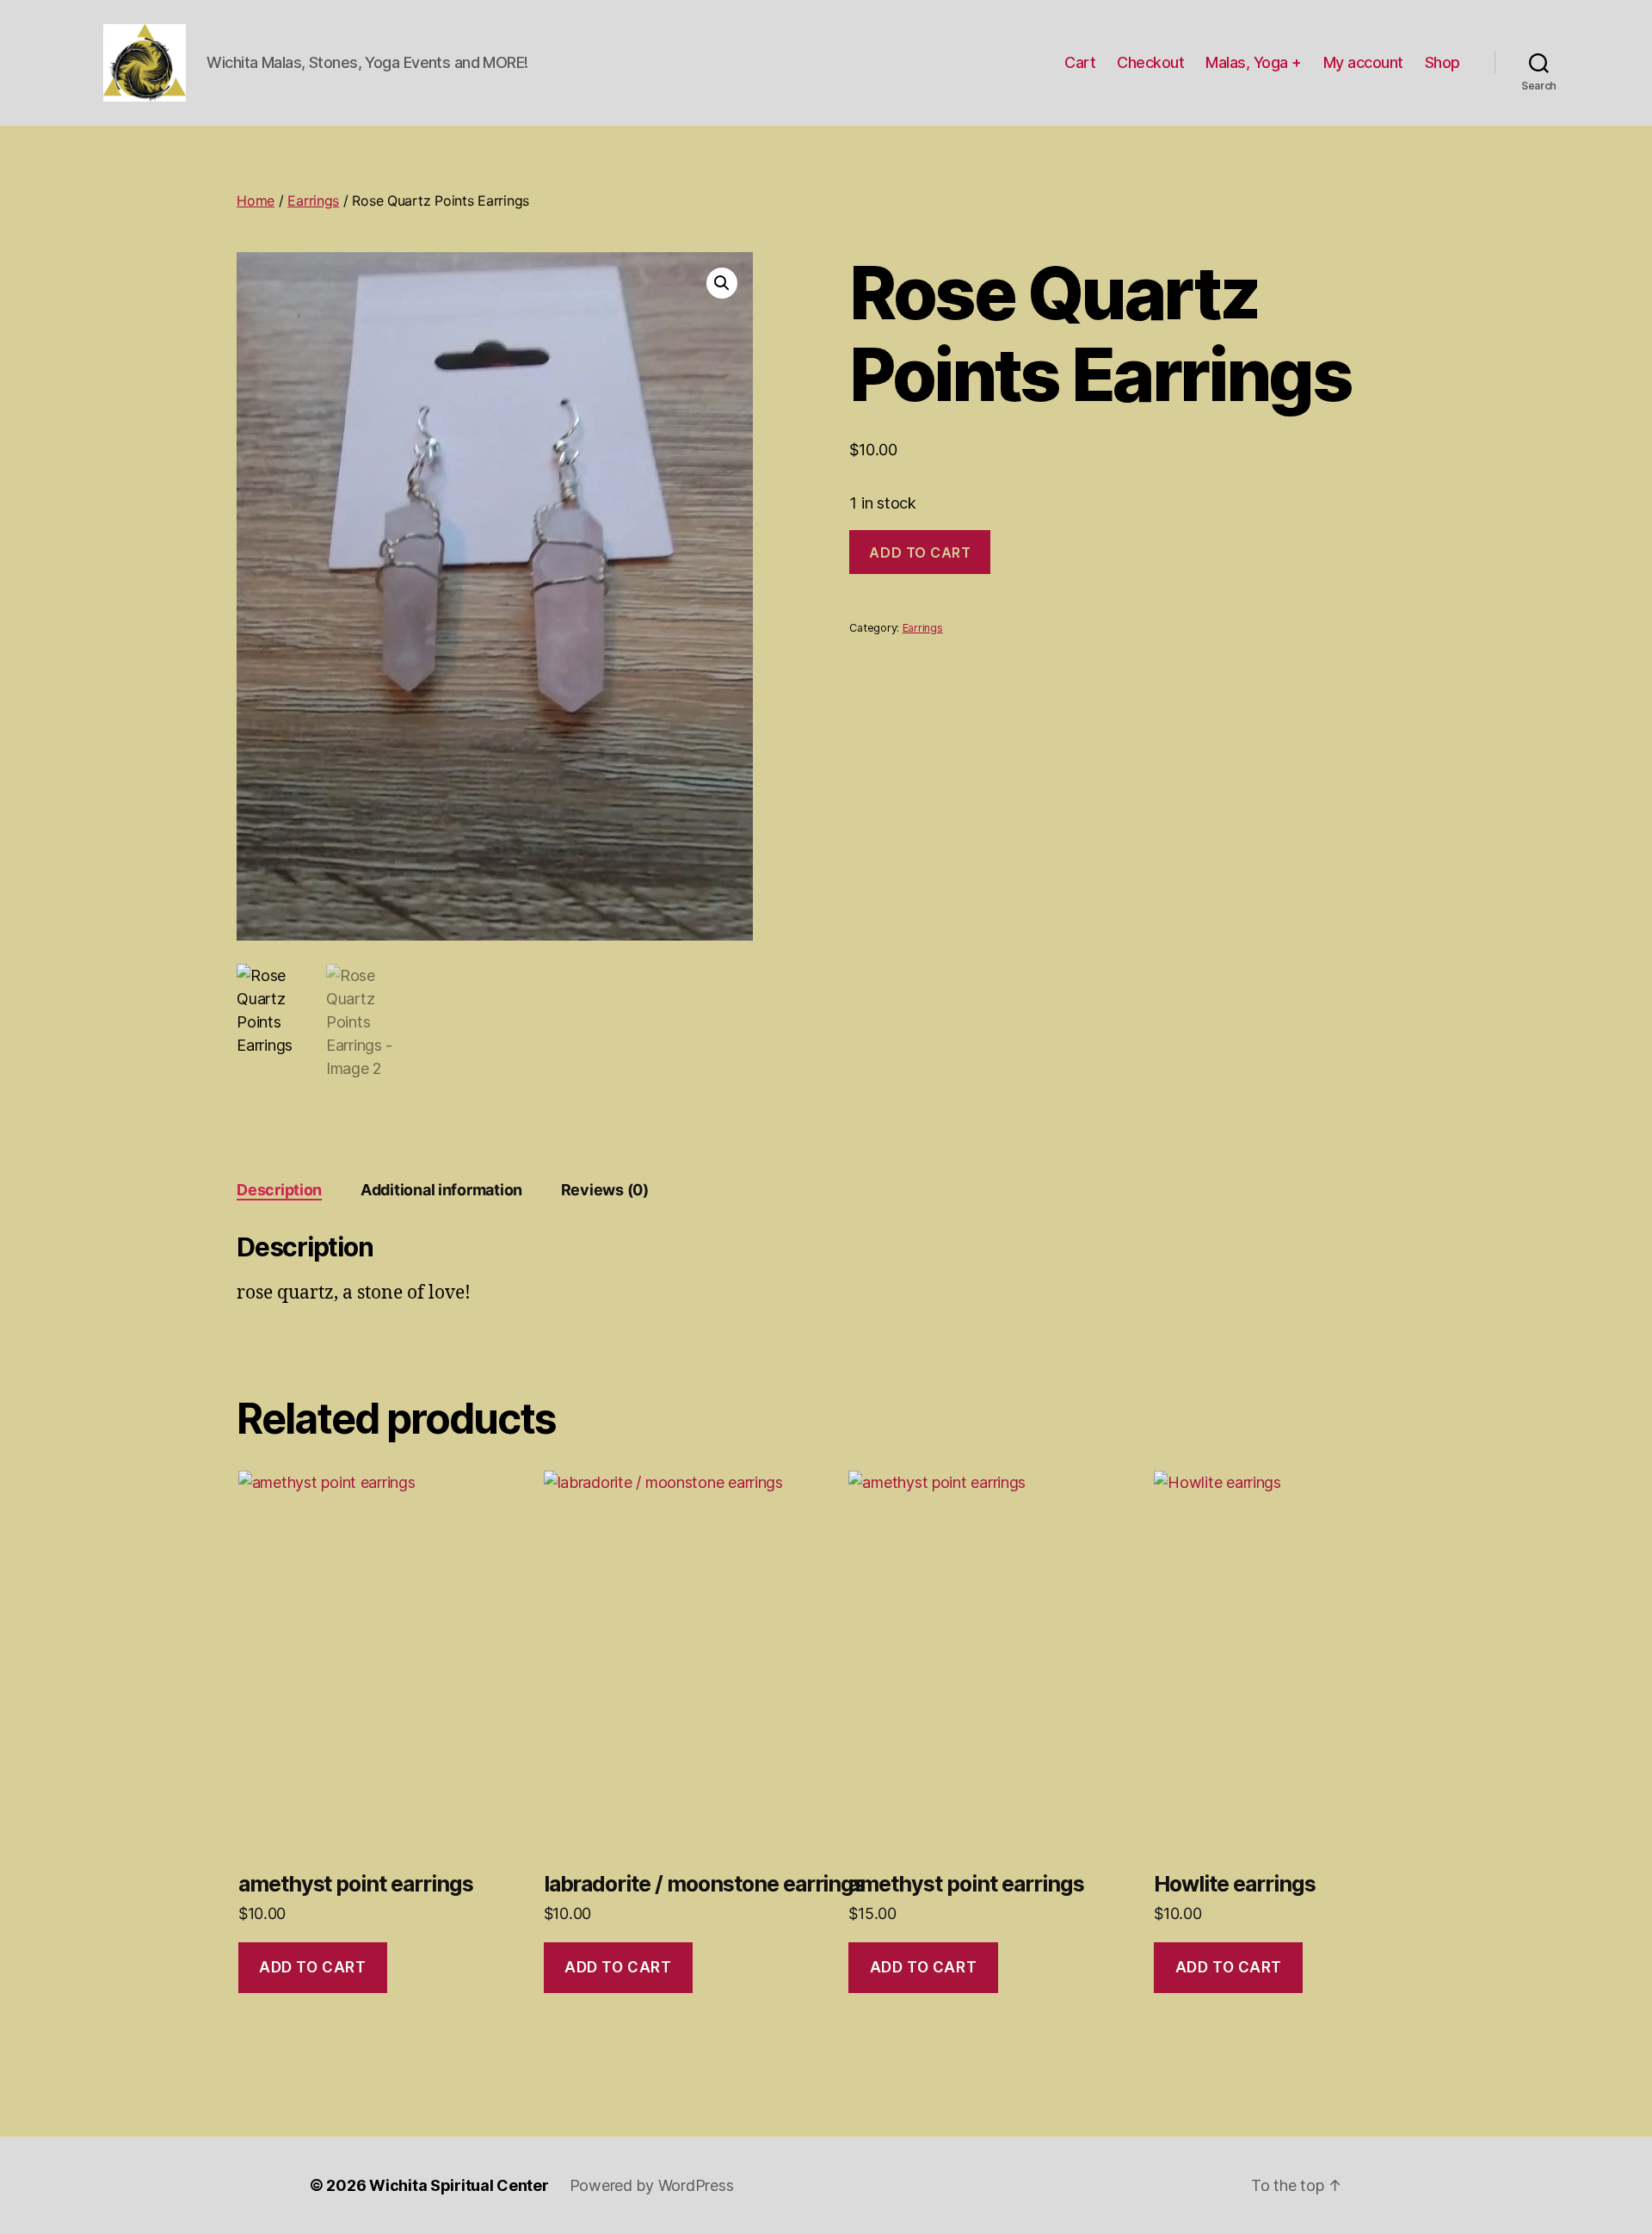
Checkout (1150, 62)
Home (256, 201)
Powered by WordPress (652, 2185)
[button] (722, 283)
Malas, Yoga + (1254, 62)
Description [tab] (279, 1190)
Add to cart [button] (312, 1967)
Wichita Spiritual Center (459, 2185)
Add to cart (920, 552)
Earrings (313, 201)
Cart (1080, 62)
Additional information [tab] (441, 1190)
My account (1363, 62)
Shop (1442, 62)
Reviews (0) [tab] (605, 1190)
